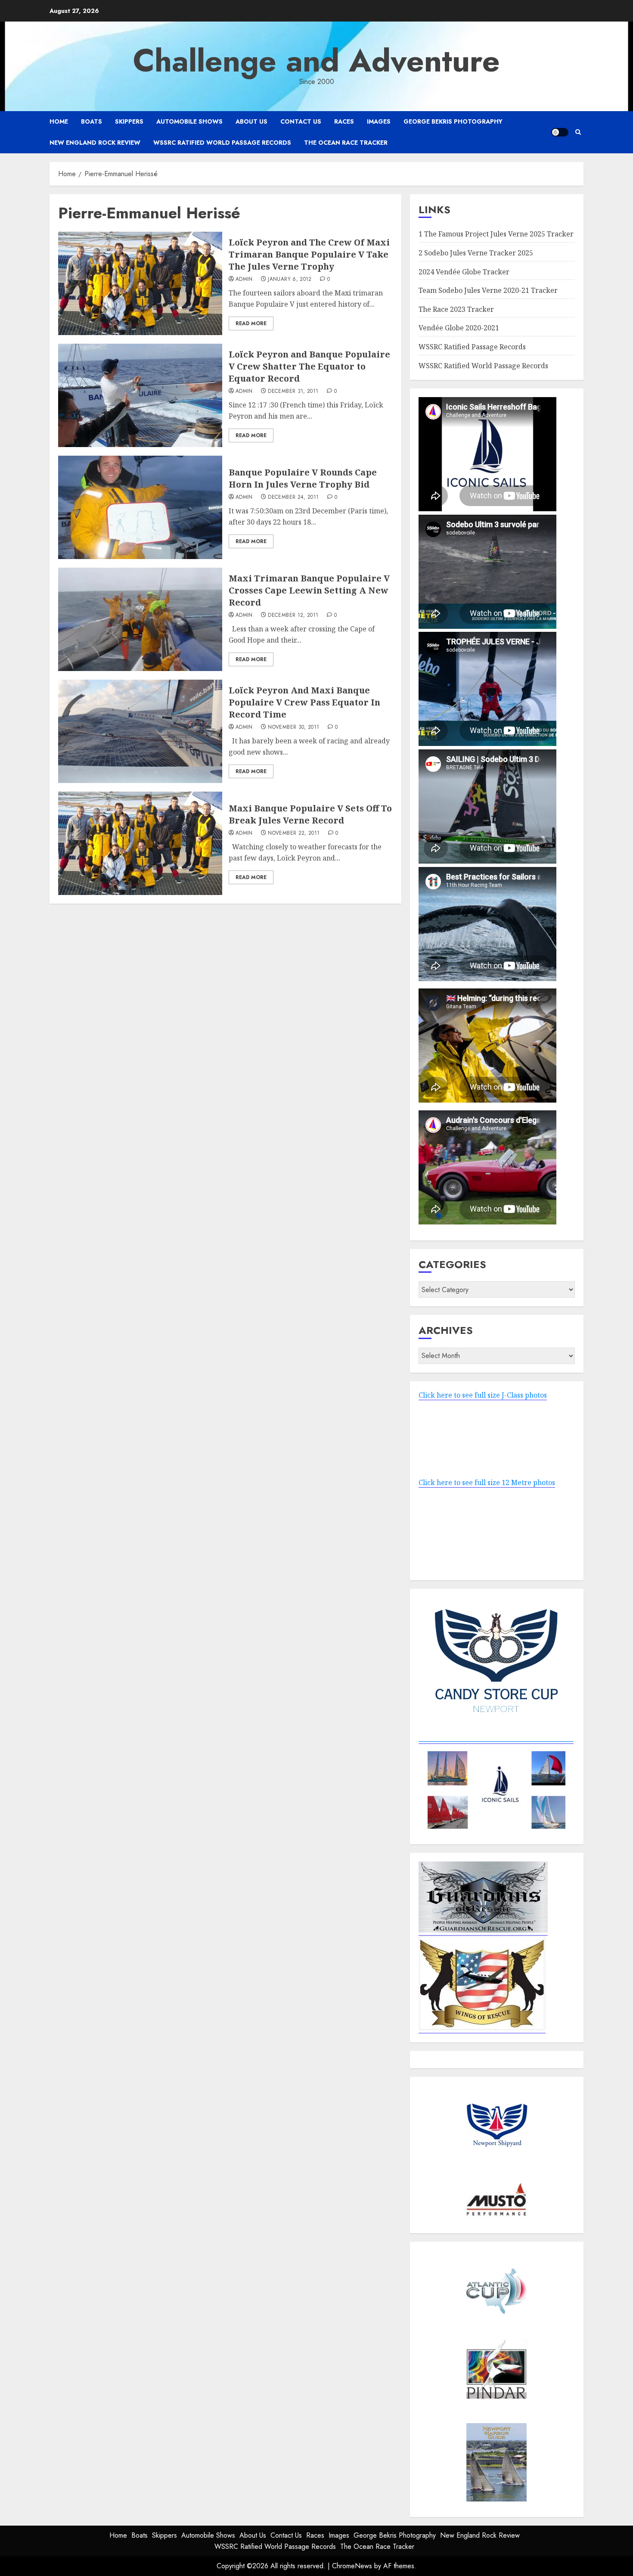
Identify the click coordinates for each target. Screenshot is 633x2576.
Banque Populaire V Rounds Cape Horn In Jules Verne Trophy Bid (303, 478)
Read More (251, 323)
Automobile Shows (189, 121)
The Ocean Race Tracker (346, 143)
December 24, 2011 (293, 497)
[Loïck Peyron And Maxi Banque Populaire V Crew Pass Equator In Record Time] (140, 731)
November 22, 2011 (294, 833)
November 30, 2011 (293, 727)
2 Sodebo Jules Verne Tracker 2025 (476, 253)
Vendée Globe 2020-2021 (459, 328)
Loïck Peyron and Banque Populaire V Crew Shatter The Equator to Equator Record (309, 366)
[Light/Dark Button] (560, 132)
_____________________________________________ (496, 1739)
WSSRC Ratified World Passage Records (222, 143)
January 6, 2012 (290, 280)
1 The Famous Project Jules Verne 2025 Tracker (496, 234)
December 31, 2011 (293, 392)
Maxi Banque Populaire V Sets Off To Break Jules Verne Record (310, 814)
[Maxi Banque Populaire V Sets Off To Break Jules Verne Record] (140, 843)
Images (379, 121)
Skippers (129, 121)
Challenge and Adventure (316, 61)
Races (344, 121)
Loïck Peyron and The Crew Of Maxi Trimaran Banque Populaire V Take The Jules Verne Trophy (309, 254)
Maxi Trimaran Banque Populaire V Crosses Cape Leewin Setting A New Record (309, 590)
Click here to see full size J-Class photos (483, 1395)
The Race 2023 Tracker (456, 309)
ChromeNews (352, 2566)
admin (244, 280)
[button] (578, 132)
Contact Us (301, 121)
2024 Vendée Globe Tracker (464, 272)
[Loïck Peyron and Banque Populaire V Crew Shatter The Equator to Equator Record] (140, 395)
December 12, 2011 (293, 615)
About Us (251, 121)
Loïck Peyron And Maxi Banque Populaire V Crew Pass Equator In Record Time (304, 702)
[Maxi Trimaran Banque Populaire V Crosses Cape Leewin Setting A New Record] (140, 619)
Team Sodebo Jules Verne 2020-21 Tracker (488, 290)
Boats (92, 121)
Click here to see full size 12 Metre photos (487, 1482)
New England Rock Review (95, 143)
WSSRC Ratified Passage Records (472, 347)
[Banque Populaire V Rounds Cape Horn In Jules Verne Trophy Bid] (140, 507)
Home (59, 121)
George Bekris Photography (453, 121)
